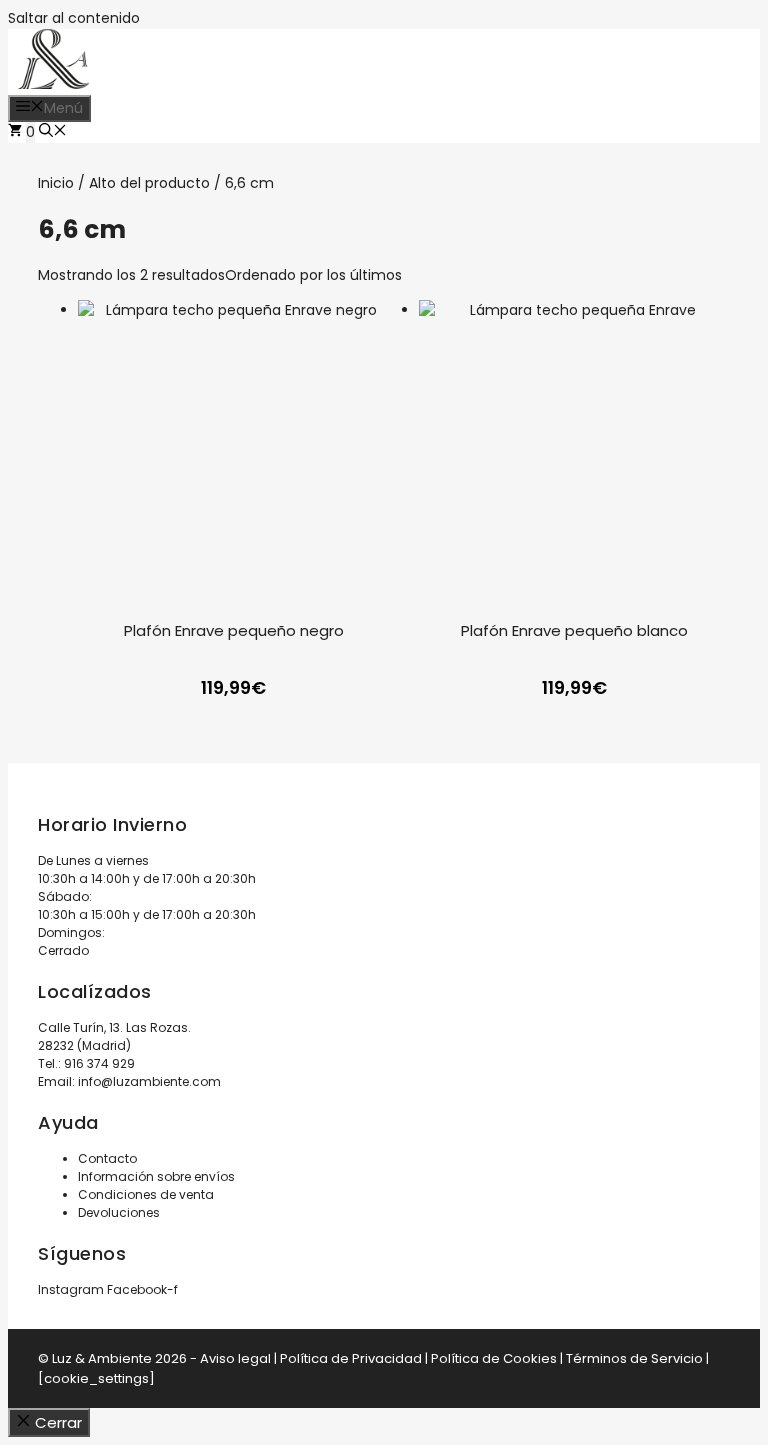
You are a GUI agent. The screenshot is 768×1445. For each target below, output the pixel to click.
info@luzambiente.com (149, 1081)
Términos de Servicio (634, 1358)
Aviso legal (235, 1358)
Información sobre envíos (156, 1176)
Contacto (107, 1158)
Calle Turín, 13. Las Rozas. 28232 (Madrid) (114, 1036)
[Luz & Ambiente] (54, 84)
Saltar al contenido (74, 18)
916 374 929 (99, 1063)
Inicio (56, 183)
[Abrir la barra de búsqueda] (53, 132)
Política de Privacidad (351, 1358)
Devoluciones (119, 1212)
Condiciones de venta (146, 1194)
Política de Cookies (494, 1358)
